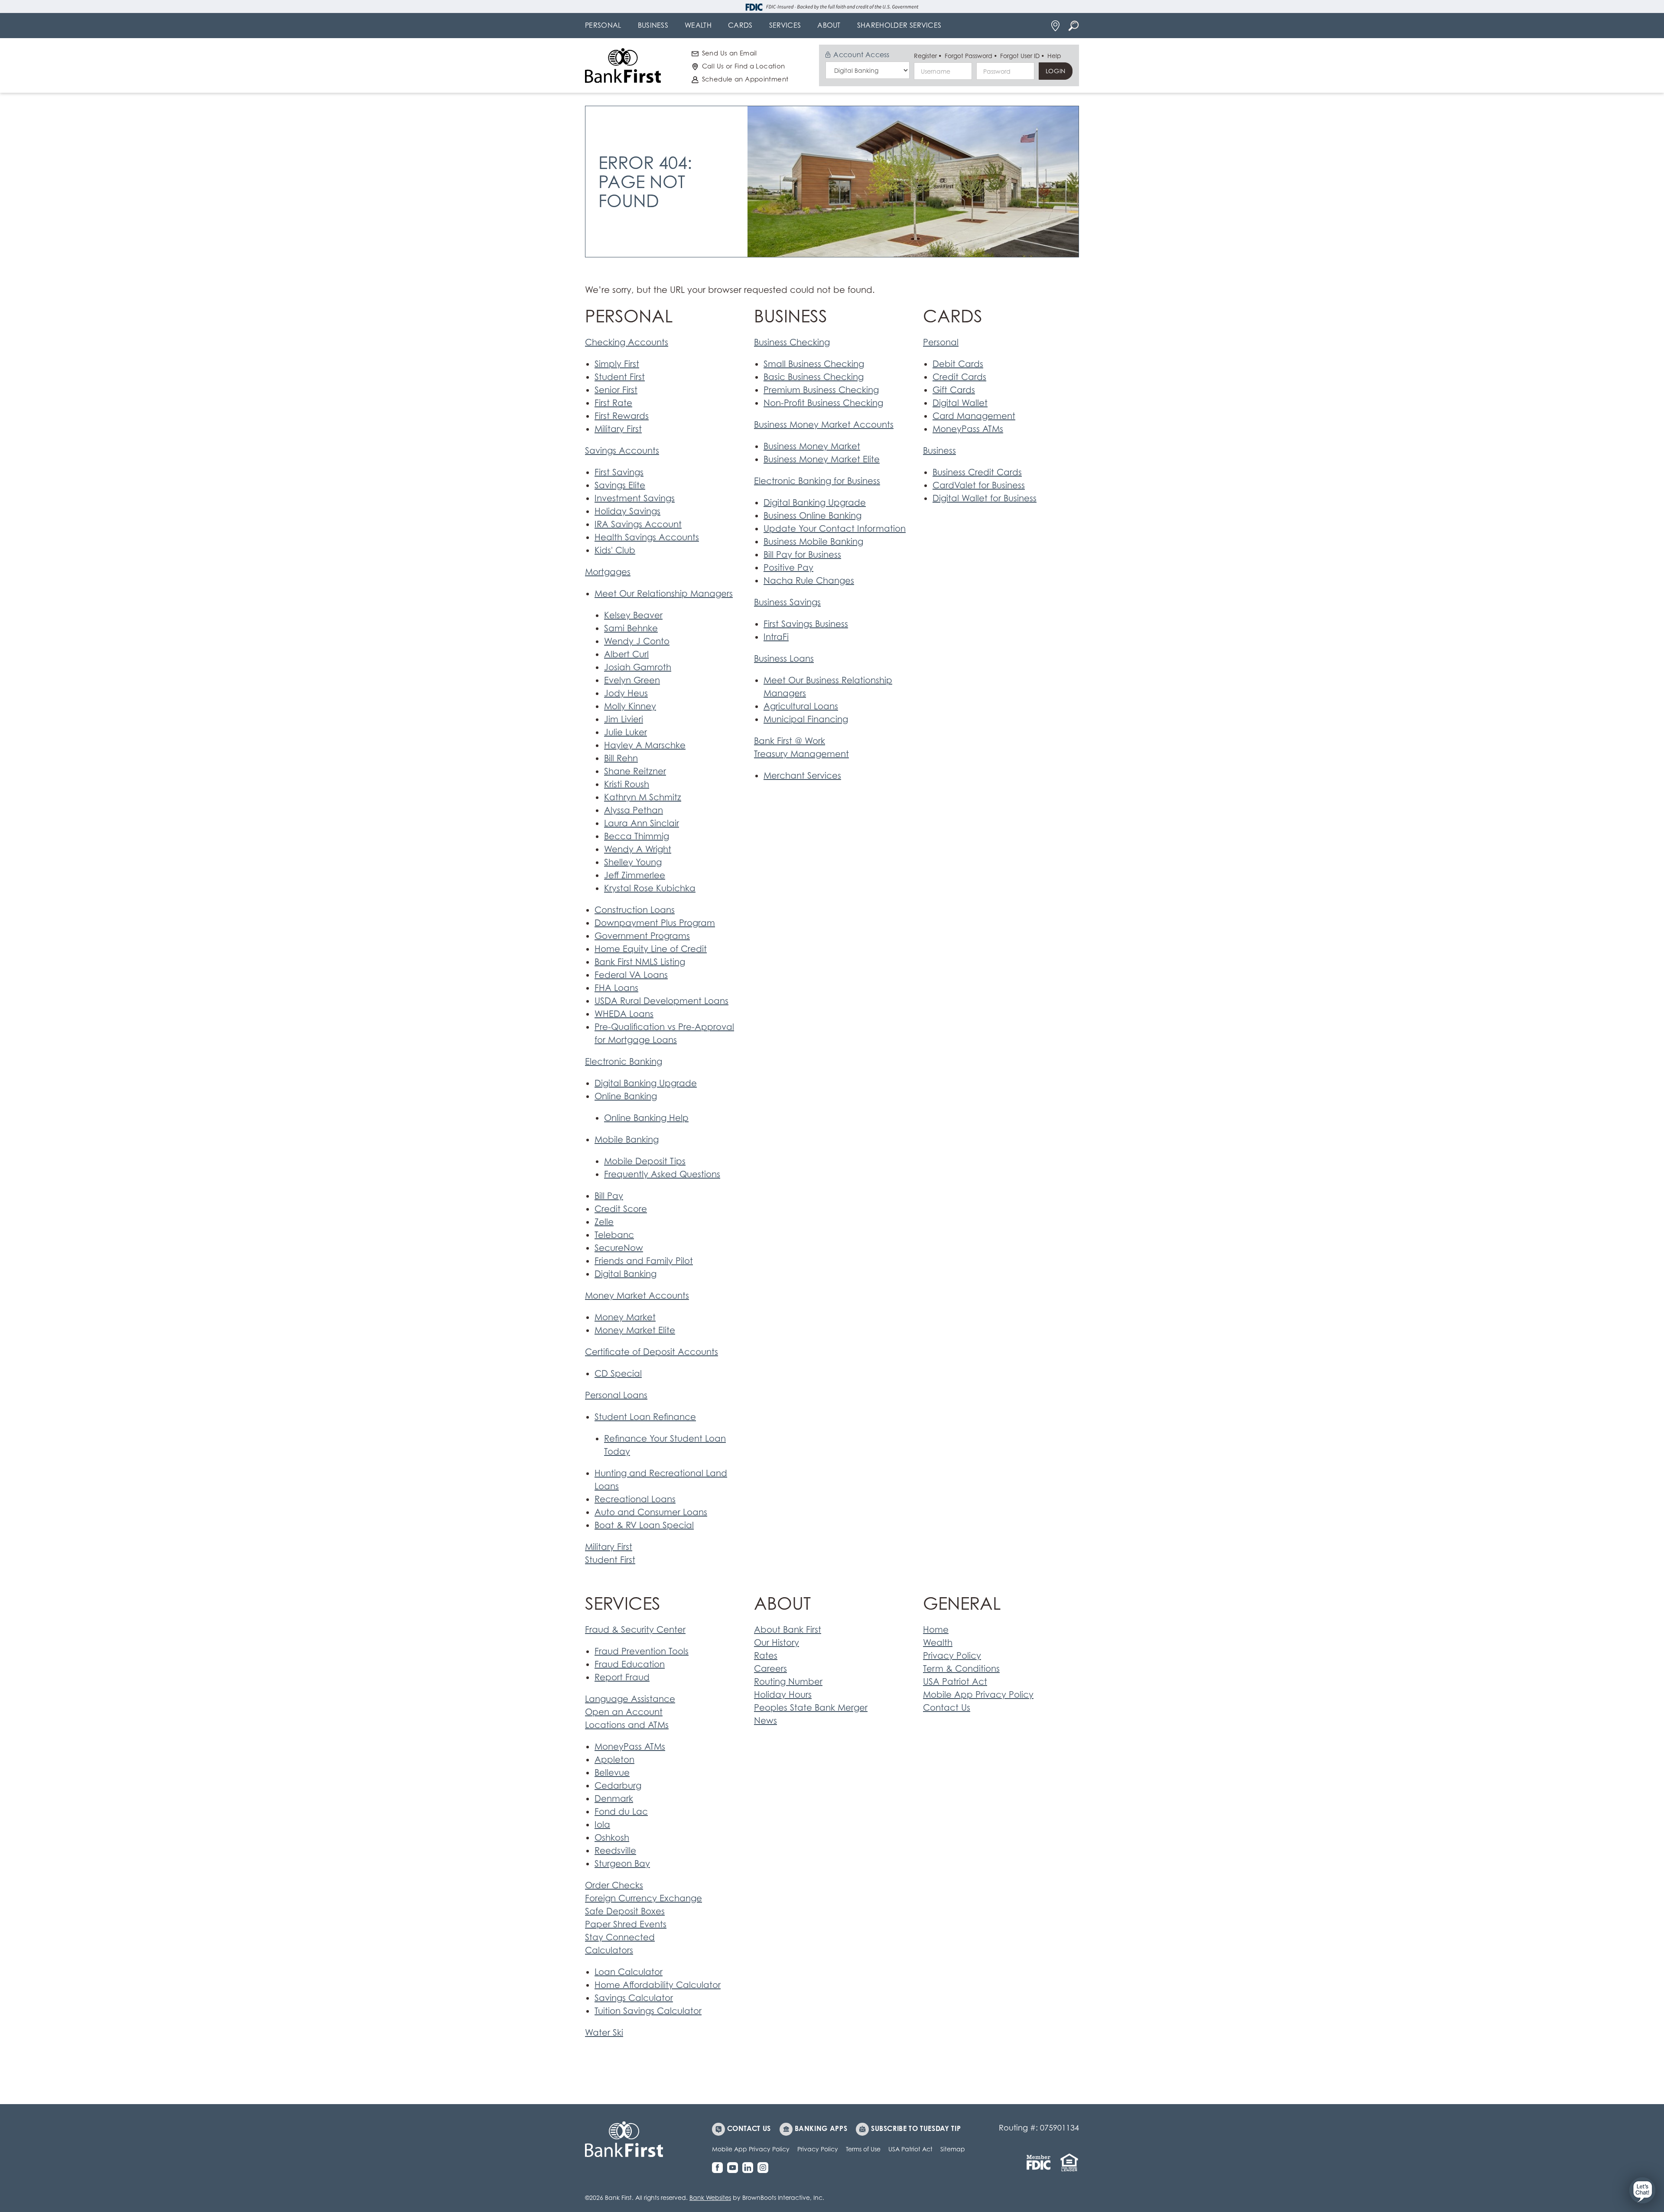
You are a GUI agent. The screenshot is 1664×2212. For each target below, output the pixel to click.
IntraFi (776, 637)
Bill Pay (609, 1196)
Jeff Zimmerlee (635, 875)
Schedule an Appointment (745, 79)
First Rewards (622, 416)
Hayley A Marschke (645, 745)
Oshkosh (612, 1838)
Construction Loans (635, 910)
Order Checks (614, 1885)
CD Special (618, 1374)
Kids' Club (615, 550)
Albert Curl (626, 654)
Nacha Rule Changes (809, 581)
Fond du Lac (621, 1812)
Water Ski (604, 2033)
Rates (766, 1656)
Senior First (616, 390)
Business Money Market (812, 446)
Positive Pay (788, 568)
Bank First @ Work (790, 741)
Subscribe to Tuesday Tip (916, 2128)
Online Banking (626, 1096)
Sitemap (953, 2149)
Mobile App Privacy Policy (978, 1695)
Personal (941, 342)
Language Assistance (630, 1699)
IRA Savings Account (638, 524)
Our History (777, 1643)
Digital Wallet (960, 403)
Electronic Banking (624, 1062)
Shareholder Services (899, 25)
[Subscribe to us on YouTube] (735, 2168)
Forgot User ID (1020, 56)
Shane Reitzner (635, 771)
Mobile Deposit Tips (645, 1161)
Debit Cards (958, 364)
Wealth (938, 1643)
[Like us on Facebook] (720, 2168)
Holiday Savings (627, 511)
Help (1054, 56)
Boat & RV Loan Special (644, 1525)
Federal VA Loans (631, 975)
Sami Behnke (631, 628)
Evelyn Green (632, 680)
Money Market (625, 1317)
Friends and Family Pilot (644, 1261)
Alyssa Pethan (634, 810)
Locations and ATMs (627, 1725)
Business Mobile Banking (813, 542)
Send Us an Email (730, 53)
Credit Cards (959, 377)
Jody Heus (626, 693)
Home (936, 1630)
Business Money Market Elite (822, 459)
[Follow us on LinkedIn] (750, 2168)
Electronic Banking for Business (817, 481)
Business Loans (784, 659)
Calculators (609, 1950)
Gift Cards (954, 390)
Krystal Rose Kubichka (650, 888)
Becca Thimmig (637, 836)
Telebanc (614, 1235)
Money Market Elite (635, 1330)
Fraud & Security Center (635, 1630)
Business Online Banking (812, 516)
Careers (770, 1669)
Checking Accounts (627, 342)
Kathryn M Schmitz (643, 797)
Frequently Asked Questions (662, 1174)
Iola (602, 1825)
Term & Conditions (961, 1669)
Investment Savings (635, 498)
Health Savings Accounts (647, 537)
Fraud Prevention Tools (642, 1651)
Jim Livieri (624, 719)
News (765, 1721)
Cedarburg (618, 1786)
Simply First (617, 364)
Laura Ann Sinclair (642, 823)
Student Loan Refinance (645, 1417)
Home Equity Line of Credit (651, 949)
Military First (618, 429)
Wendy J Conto (637, 641)
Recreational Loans (635, 1499)
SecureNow (619, 1248)
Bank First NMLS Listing (640, 962)
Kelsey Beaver (633, 615)
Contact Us (947, 1708)
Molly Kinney (630, 706)
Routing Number (788, 1682)
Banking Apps (821, 2128)
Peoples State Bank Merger (811, 1708)
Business (939, 451)
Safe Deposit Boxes (625, 1911)
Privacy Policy (952, 1656)
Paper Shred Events (626, 1924)
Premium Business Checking (821, 390)
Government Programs (642, 936)
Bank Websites (710, 2197)
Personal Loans (616, 1395)
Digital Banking (626, 1274)
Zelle (604, 1222)
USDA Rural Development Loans (661, 1001)
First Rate (613, 403)
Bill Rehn (621, 758)
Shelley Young (633, 862)
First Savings (619, 472)
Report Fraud (622, 1677)
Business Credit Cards (977, 472)
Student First (620, 377)
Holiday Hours (783, 1695)
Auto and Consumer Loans (651, 1512)
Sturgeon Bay (622, 1864)
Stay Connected (620, 1937)
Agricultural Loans (801, 706)
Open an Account (624, 1712)
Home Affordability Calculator (658, 1985)
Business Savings (787, 602)
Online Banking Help (646, 1118)
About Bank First (788, 1630)
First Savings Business (806, 624)
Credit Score (621, 1209)
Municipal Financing (806, 719)
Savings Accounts (622, 451)
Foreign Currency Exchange (643, 1898)
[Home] (623, 65)
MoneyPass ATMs (968, 429)
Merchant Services (802, 776)
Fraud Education (630, 1664)
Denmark (614, 1799)
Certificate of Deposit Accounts (652, 1352)
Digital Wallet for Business (985, 498)
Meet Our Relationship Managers (664, 594)
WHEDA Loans (624, 1014)
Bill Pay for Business (802, 555)
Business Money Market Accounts (824, 425)
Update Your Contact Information (835, 529)
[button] (1642, 2190)
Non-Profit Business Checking (823, 403)
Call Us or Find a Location (744, 66)
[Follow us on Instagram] (765, 2168)
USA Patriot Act (955, 1682)
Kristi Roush (627, 784)
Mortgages (608, 572)
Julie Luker (626, 732)
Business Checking (792, 342)
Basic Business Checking (814, 377)
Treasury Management (801, 754)
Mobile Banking (627, 1140)
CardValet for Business (979, 485)
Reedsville (615, 1851)
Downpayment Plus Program (655, 923)
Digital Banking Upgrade (646, 1083)
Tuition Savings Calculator (648, 2011)
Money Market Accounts (637, 1296)
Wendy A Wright (638, 849)
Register (925, 56)
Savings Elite (620, 485)
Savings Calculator (634, 1998)
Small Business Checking (814, 364)
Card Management (974, 416)
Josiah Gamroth (638, 667)
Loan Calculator (629, 1972)
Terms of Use (863, 2149)
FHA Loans (616, 988)
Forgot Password (968, 56)
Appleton (614, 1760)
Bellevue (612, 1773)
